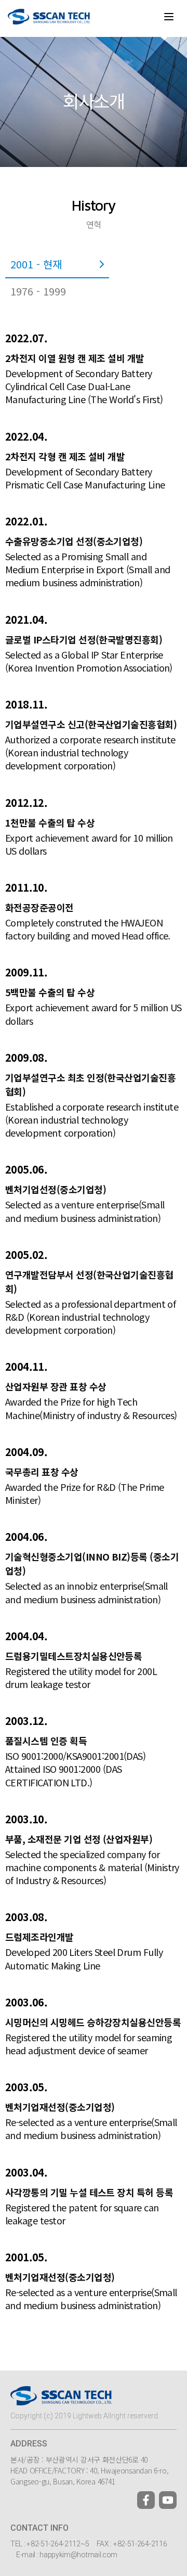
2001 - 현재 (36, 264)
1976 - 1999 (38, 291)
